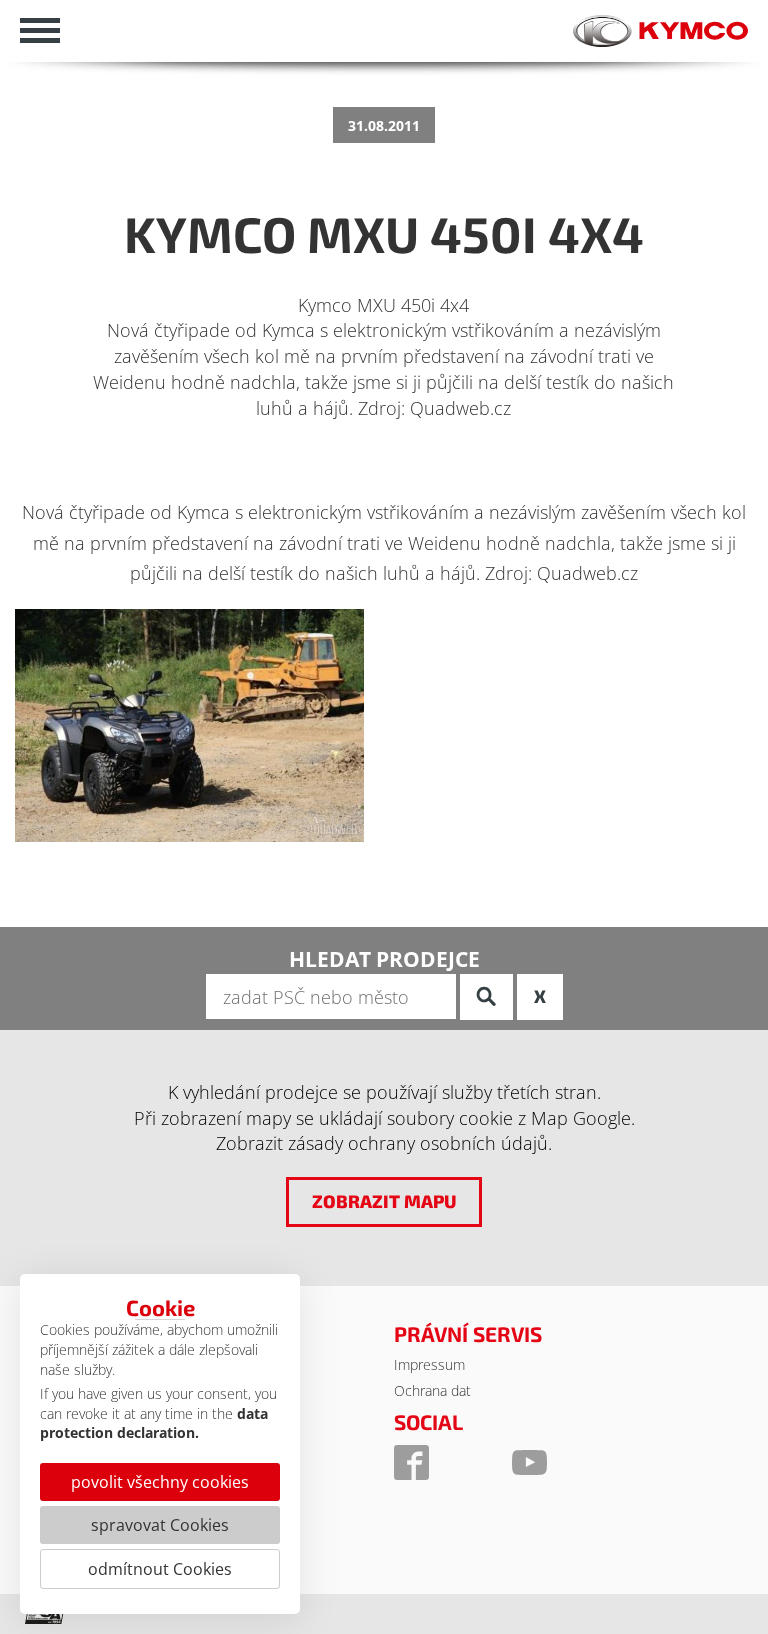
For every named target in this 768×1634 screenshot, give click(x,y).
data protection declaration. (154, 1423)
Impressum (429, 1364)
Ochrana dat (432, 1390)
